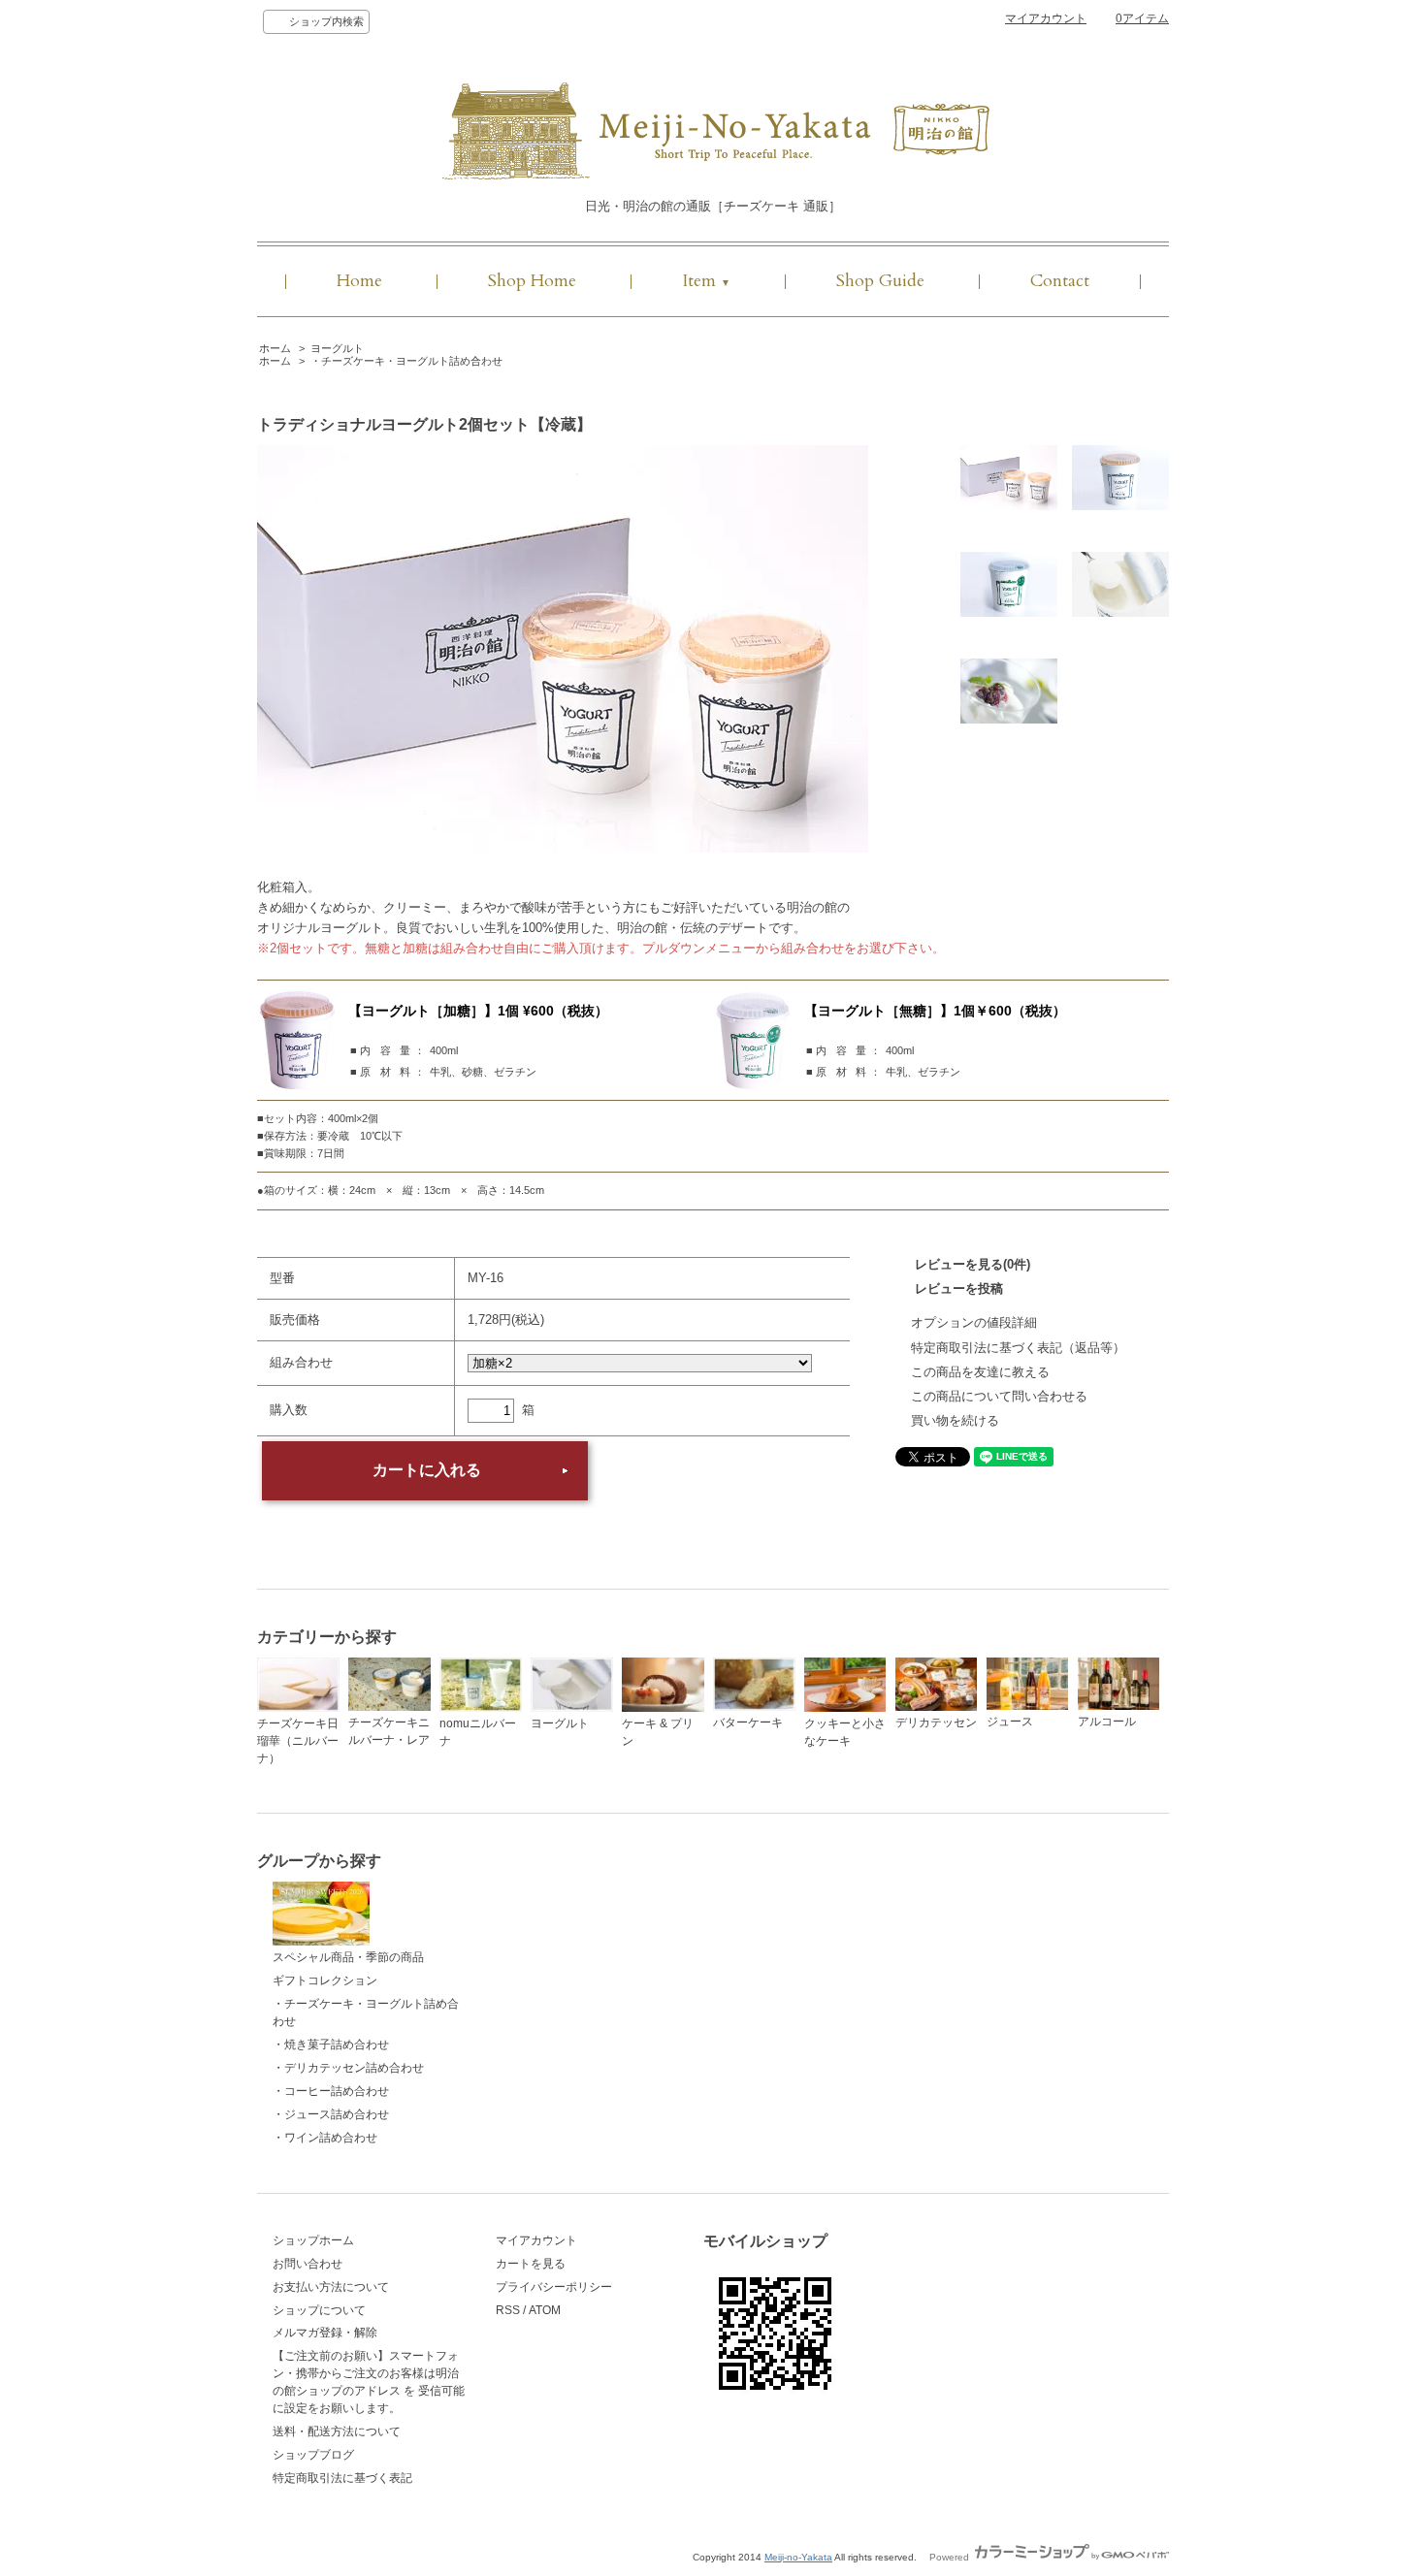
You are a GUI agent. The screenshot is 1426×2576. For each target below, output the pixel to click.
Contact (1060, 281)
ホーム (275, 348)
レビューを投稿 (959, 1288)
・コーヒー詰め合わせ (331, 2091)
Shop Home (532, 281)
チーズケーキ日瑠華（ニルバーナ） (298, 1741)
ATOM (545, 2310)
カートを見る (531, 2264)
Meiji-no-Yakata (798, 2557)
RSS (508, 2310)
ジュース (1010, 1722)
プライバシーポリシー (554, 2287)
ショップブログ (313, 2455)
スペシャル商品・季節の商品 (348, 1957)
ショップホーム (313, 2240)
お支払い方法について (331, 2287)
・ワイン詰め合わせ (325, 2138)
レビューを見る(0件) (972, 1264)
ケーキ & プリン (658, 1732)
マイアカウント (1046, 18)
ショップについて (319, 2310)
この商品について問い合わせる (999, 1396)
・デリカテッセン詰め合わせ (348, 2068)
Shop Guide (880, 281)
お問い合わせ (308, 2264)
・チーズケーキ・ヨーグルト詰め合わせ (406, 361)
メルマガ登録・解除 (325, 2333)
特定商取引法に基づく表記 (342, 2478)
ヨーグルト (337, 348)
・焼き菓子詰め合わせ (331, 2045)
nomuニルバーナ (478, 1732)
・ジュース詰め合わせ (331, 2114)
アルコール (1107, 1722)
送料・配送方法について (337, 2431)
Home (359, 281)
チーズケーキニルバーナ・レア (389, 1731)
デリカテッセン (936, 1723)
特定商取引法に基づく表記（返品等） (1018, 1348)
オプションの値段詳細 (974, 1322)
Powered (951, 2557)
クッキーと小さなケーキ (845, 1732)
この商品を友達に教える (980, 1372)
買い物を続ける (955, 1420)
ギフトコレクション (325, 1980)
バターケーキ (748, 1723)
